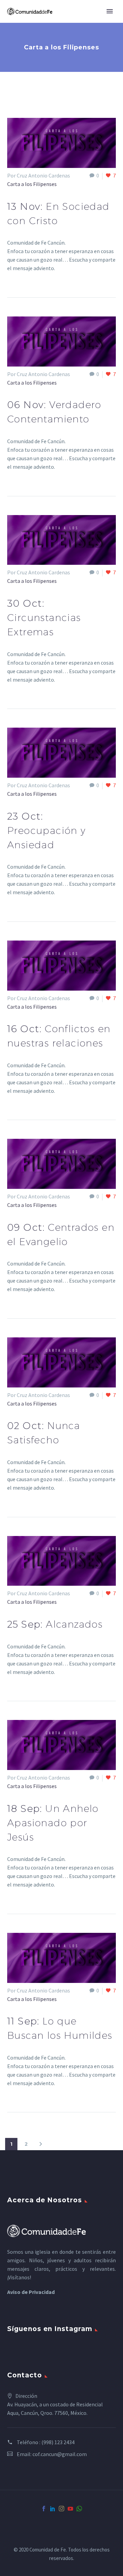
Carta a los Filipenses (32, 184)
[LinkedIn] (53, 2509)
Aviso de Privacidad (31, 2292)
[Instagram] (61, 2509)
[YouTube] (70, 2509)
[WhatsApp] (79, 2509)
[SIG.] (41, 2144)
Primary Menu (110, 11)
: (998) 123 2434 (57, 2442)
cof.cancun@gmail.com (60, 2454)
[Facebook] (44, 2509)
